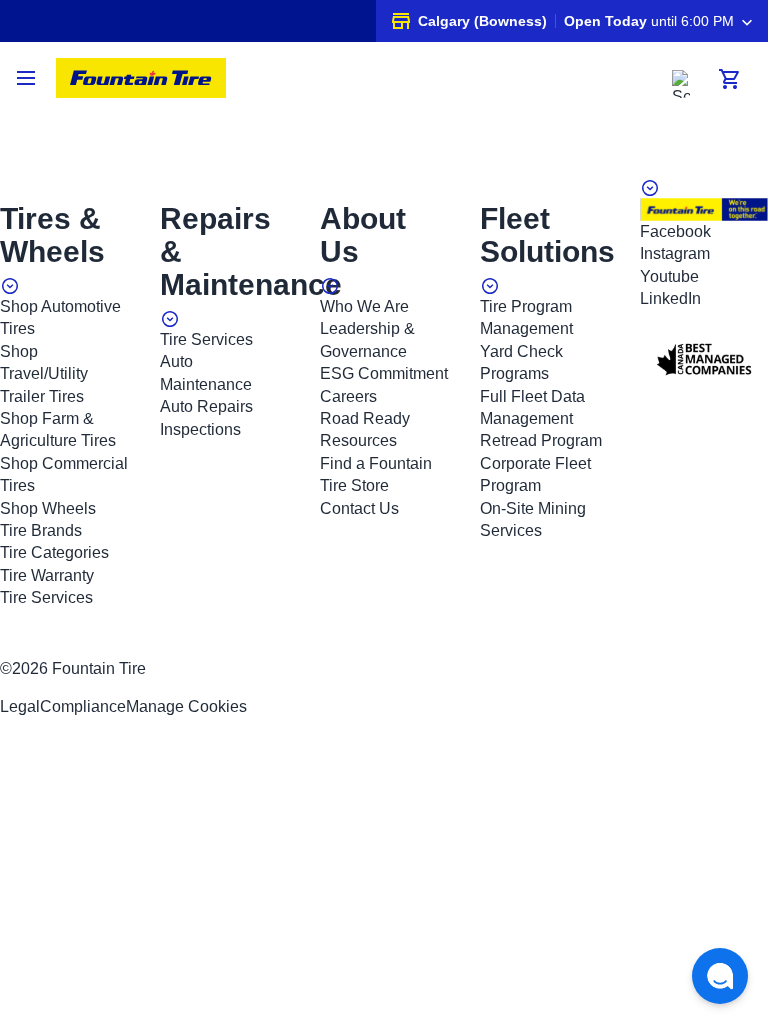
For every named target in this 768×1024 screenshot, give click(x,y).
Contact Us (359, 508)
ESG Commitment (384, 373)
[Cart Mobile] (730, 79)
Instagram (675, 253)
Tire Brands (41, 530)
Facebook (675, 231)
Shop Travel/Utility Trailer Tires (44, 374)
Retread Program (541, 440)
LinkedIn (670, 298)
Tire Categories (54, 552)
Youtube (669, 276)
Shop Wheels (48, 508)
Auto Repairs (206, 406)
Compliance (83, 706)
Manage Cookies (186, 706)
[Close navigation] (28, 78)
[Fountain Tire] (141, 78)
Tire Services (46, 597)
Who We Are (364, 306)
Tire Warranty (47, 575)
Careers (348, 396)
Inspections (200, 429)
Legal (20, 706)
